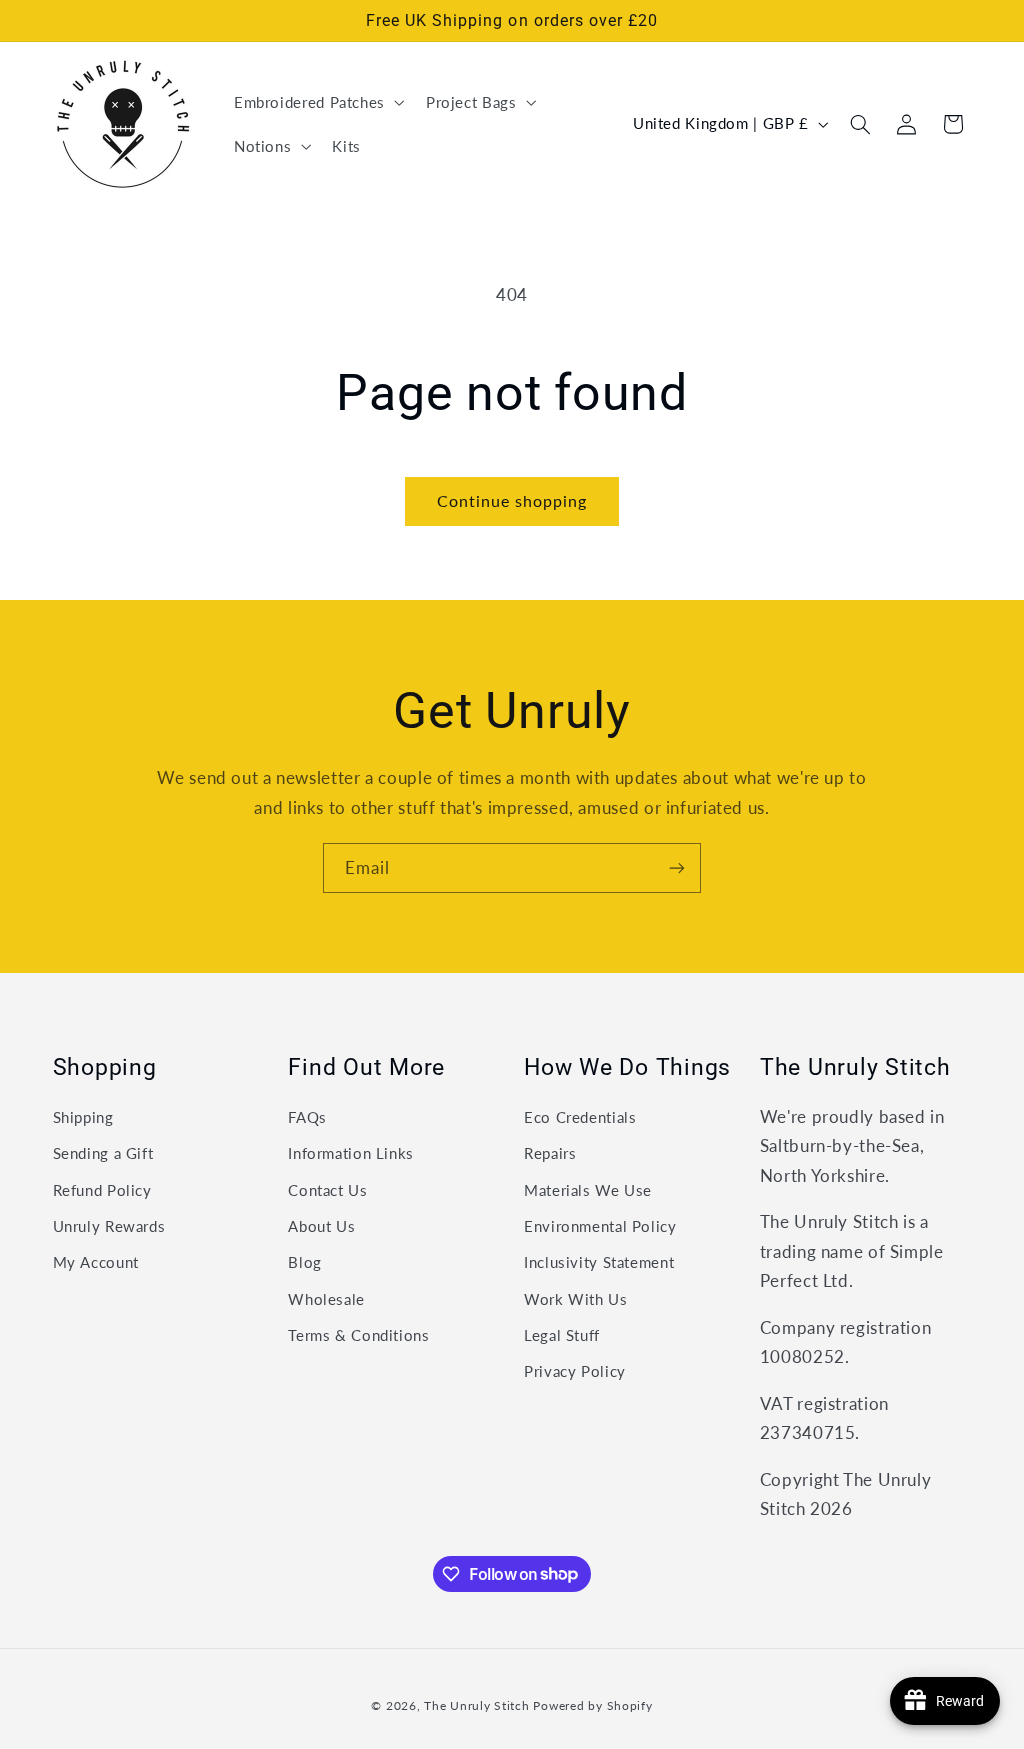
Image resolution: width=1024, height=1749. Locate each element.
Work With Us (576, 1299)
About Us (321, 1226)
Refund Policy (102, 1190)
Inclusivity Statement (599, 1262)
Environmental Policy (600, 1226)
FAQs (307, 1117)
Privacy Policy (575, 1371)
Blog (305, 1262)
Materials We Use (588, 1190)
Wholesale (326, 1299)
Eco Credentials (580, 1117)
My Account (96, 1262)
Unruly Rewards (109, 1226)
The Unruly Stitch (477, 1705)
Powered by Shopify (592, 1705)
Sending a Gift (103, 1153)
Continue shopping (512, 500)
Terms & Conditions (358, 1335)
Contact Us (327, 1190)
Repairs (550, 1153)
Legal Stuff (562, 1335)
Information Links (351, 1153)
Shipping (83, 1117)
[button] (317, 102)
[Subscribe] (677, 867)
